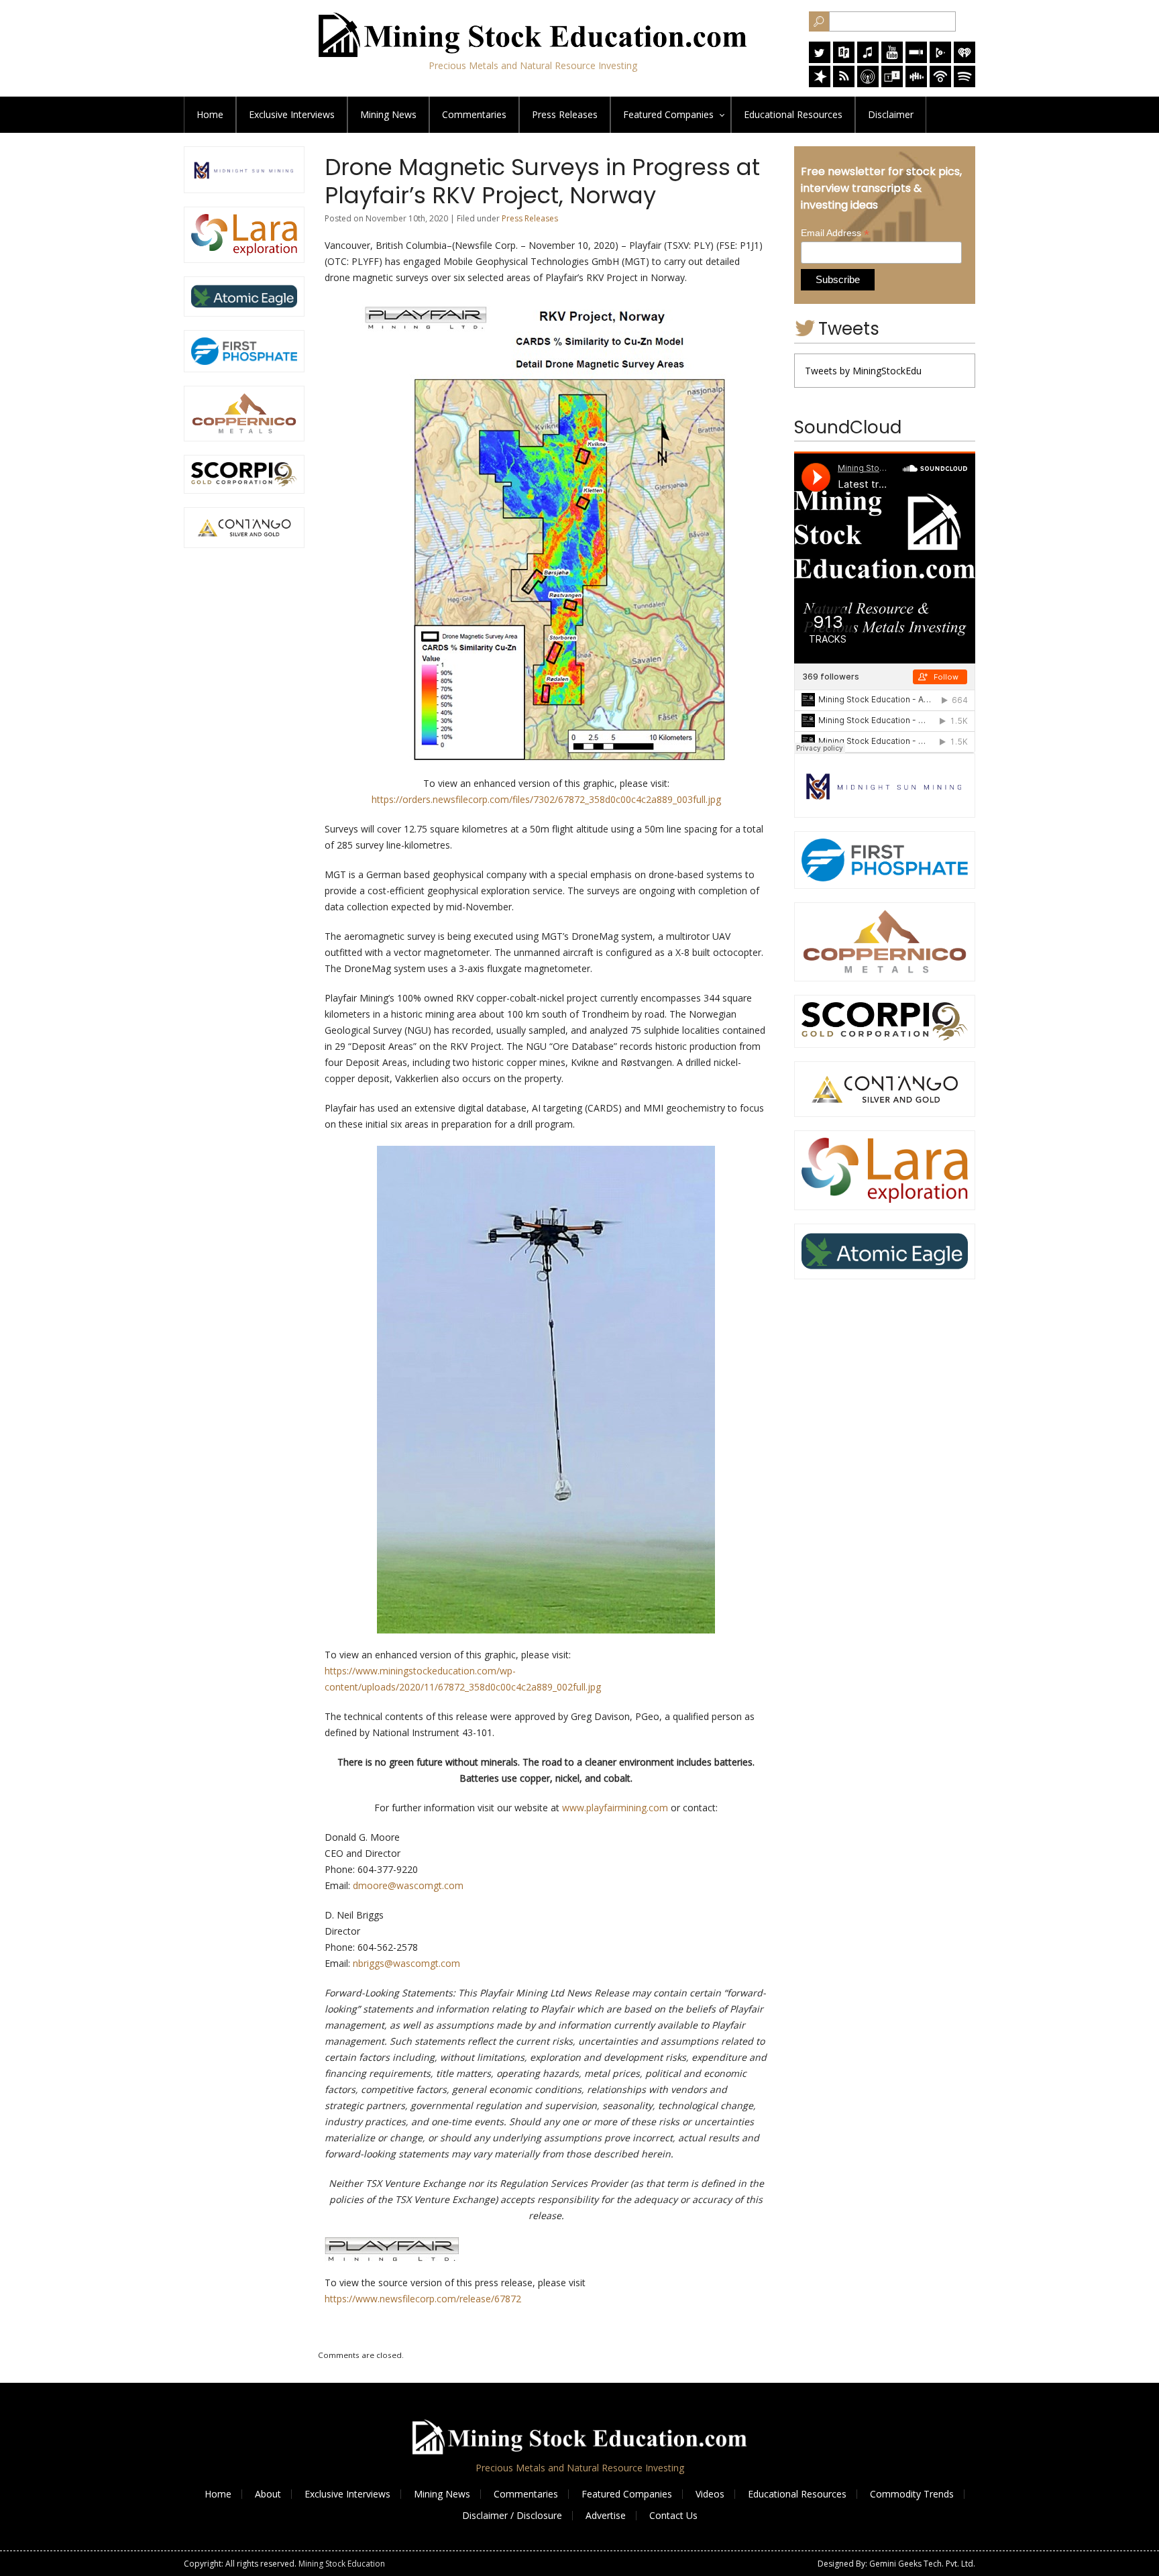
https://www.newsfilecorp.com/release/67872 (423, 2299)
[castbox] (916, 84)
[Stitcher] (916, 59)
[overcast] (868, 84)
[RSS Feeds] (844, 84)
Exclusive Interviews (347, 2494)
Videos (710, 2494)
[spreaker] (820, 84)
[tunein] (892, 84)
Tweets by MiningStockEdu (863, 371)
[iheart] (964, 59)
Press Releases (565, 114)
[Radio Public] (844, 59)
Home (210, 114)
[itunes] (868, 59)
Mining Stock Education (342, 2564)
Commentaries (474, 114)
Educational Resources (797, 2494)
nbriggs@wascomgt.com (406, 1963)
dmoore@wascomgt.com (408, 1885)
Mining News (388, 114)
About (268, 2494)
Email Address (835, 233)
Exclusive (292, 114)
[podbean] (940, 84)
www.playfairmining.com (615, 1808)
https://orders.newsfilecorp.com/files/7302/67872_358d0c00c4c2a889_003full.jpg (546, 799)
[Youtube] (892, 59)
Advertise (606, 2515)
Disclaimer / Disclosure (512, 2515)
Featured (668, 114)
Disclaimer (891, 114)
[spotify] (964, 84)
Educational (793, 114)
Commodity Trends (912, 2494)
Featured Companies (627, 2494)
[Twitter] (820, 59)
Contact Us (673, 2515)
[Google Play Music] (940, 59)
